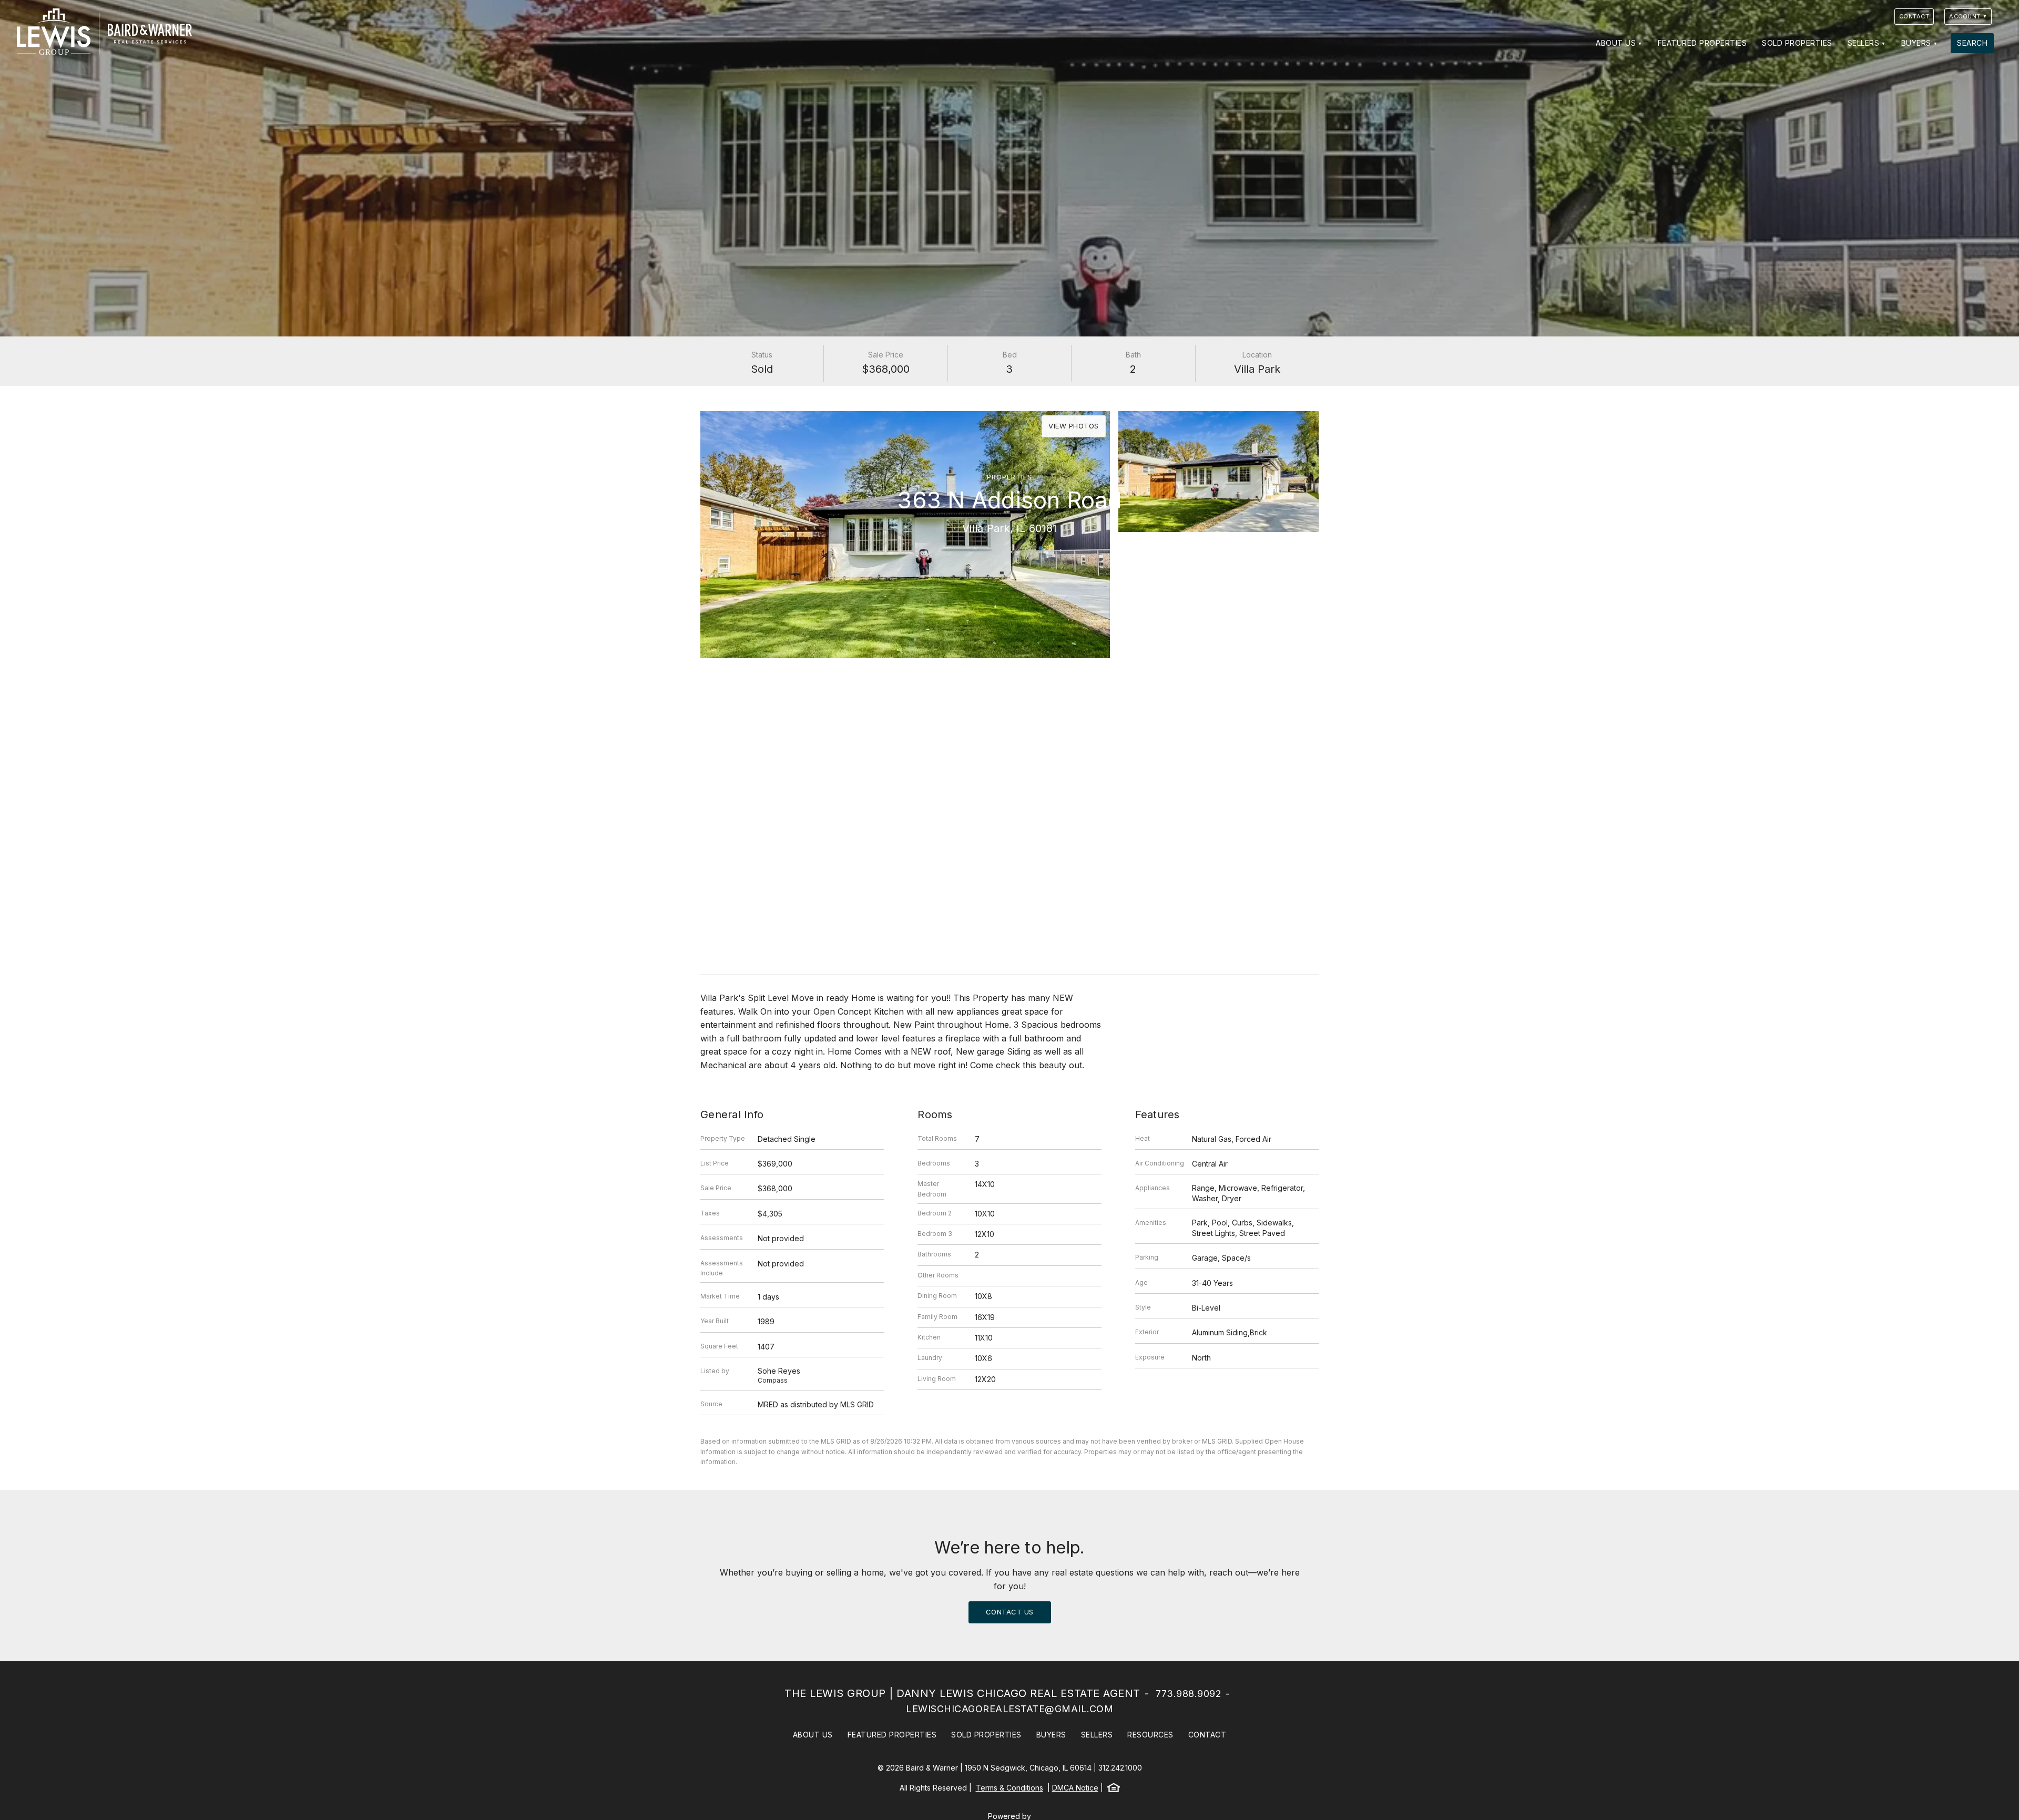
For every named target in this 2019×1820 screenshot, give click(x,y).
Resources (1150, 1735)
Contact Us (1010, 1612)
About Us (1616, 43)
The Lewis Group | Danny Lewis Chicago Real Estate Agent (962, 1693)
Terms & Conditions (1009, 1788)
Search (1972, 43)
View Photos (1074, 426)
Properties (1009, 477)
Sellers (1864, 43)
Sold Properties (1797, 43)
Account (1965, 16)
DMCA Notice (1075, 1788)
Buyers (1916, 43)
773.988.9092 (1189, 1694)
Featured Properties (1702, 43)
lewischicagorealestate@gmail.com (1009, 1709)
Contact (1914, 16)
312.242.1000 (1120, 1768)
